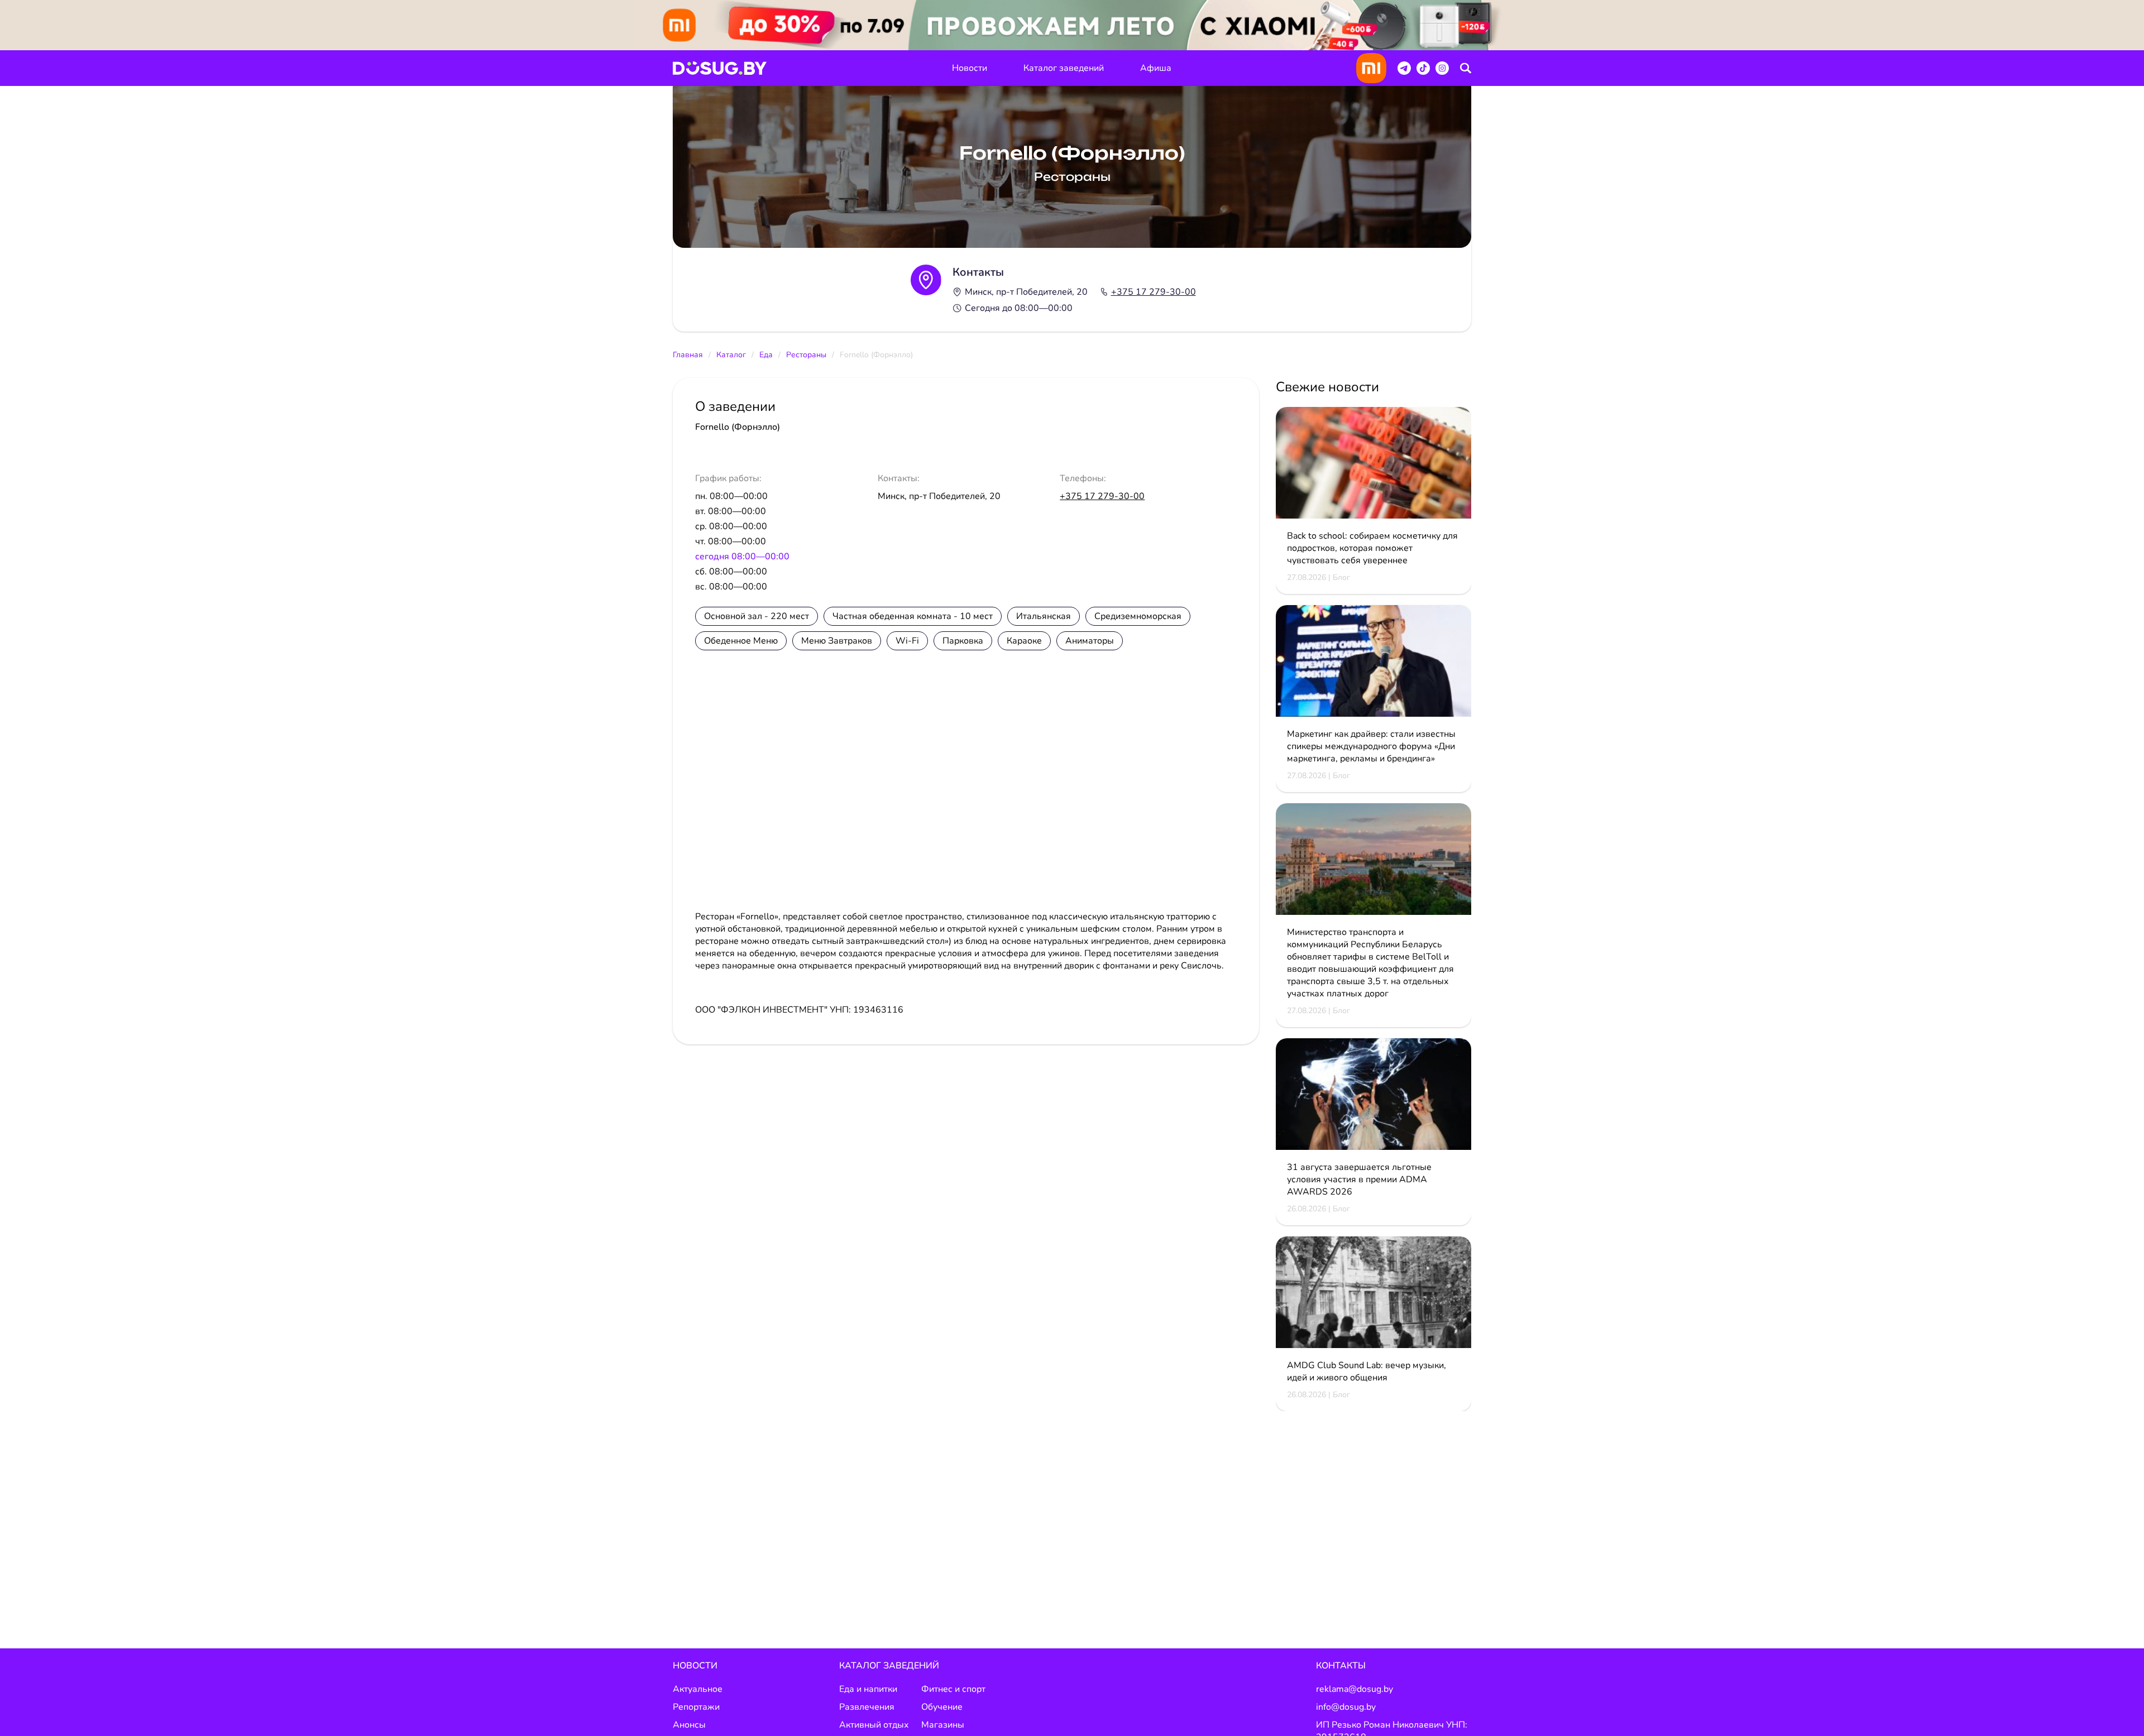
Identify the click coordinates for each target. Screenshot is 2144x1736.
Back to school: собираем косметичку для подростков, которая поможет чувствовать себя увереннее (1372, 548)
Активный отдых (874, 1725)
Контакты (1341, 1666)
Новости (970, 68)
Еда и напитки (868, 1689)
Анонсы (689, 1725)
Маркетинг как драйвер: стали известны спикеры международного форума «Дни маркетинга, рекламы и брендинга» (1371, 746)
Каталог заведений (1064, 68)
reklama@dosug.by (1355, 1689)
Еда (766, 355)
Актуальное (698, 1689)
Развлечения (867, 1707)
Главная (688, 355)
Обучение (942, 1707)
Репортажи (696, 1707)
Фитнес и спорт (953, 1689)
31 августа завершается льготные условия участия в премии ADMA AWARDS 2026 (1359, 1179)
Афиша (1156, 68)
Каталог (731, 355)
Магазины (943, 1725)
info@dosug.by (1346, 1707)
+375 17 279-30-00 (1154, 292)
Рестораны (806, 355)
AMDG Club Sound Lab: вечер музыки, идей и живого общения (1367, 1371)
